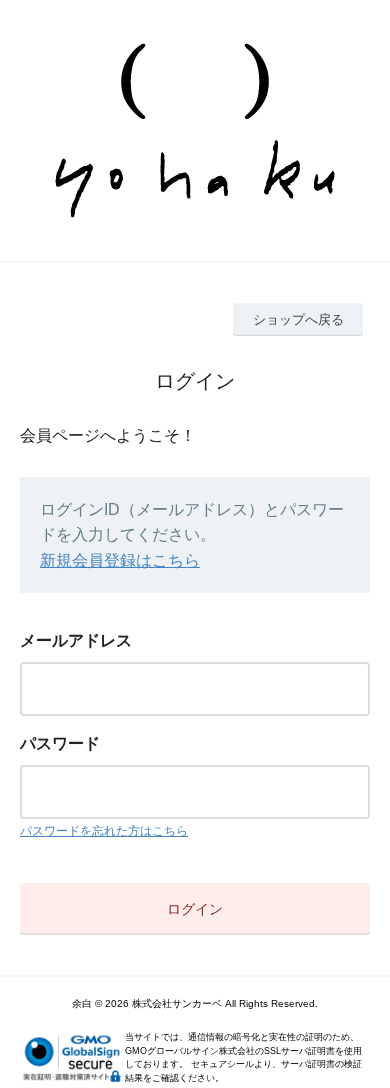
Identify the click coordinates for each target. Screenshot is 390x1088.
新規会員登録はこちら (120, 560)
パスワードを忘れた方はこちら (104, 831)
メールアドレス (76, 640)
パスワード (60, 743)
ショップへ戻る (298, 319)
